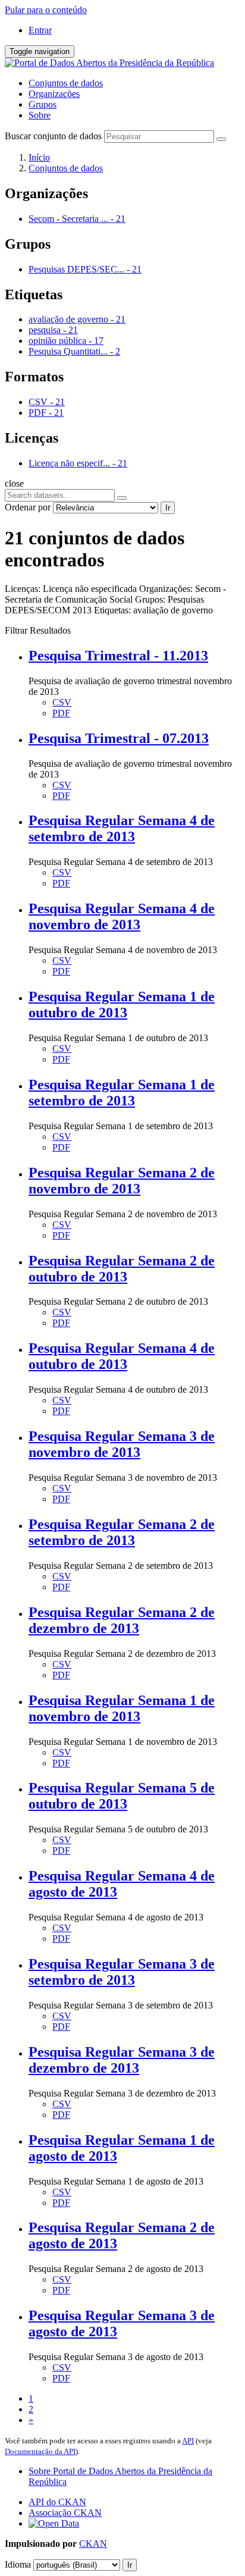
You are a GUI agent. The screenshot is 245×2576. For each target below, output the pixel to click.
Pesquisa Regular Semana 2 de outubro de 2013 (122, 1269)
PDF (61, 713)
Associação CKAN (65, 2513)
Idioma (18, 2564)
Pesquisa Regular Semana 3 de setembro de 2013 (122, 1972)
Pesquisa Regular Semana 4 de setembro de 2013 (122, 828)
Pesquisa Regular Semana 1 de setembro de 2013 (122, 1093)
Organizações (54, 94)
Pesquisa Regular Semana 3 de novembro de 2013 (122, 1444)
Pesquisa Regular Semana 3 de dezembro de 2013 (122, 2060)
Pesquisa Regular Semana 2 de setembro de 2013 (122, 1532)
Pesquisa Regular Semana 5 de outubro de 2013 (122, 1796)
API (188, 2441)
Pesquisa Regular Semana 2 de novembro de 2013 (122, 1181)
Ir (168, 508)
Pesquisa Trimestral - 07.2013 (119, 738)
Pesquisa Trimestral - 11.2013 (118, 656)
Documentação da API (40, 2451)
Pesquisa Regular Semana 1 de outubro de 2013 (122, 1005)
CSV (62, 702)
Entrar (40, 30)
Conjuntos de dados (66, 83)
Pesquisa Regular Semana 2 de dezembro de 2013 (122, 1620)
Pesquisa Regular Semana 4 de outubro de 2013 (122, 1356)
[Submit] (221, 139)
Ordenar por (28, 507)
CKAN (93, 2544)
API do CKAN (57, 2502)
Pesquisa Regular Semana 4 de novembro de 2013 (122, 916)
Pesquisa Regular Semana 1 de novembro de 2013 (122, 1708)
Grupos (43, 104)
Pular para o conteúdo (46, 10)
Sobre (40, 115)
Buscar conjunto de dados (53, 136)
